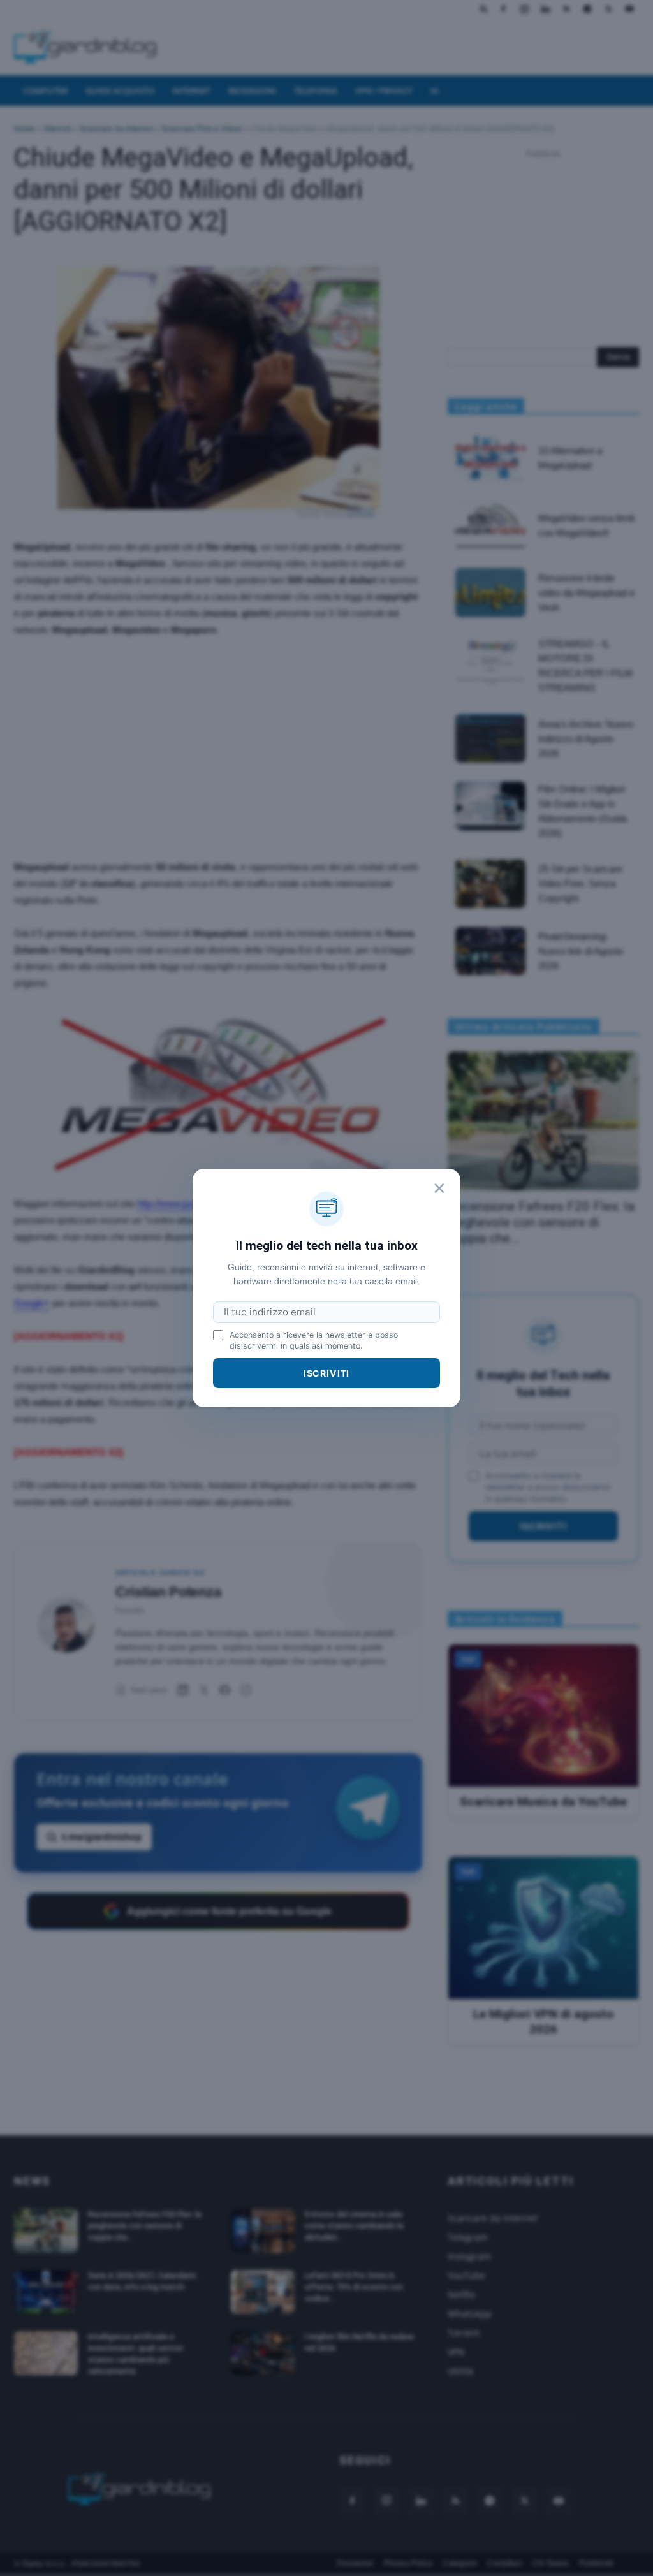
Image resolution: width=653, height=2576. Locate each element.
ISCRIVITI (327, 1373)
